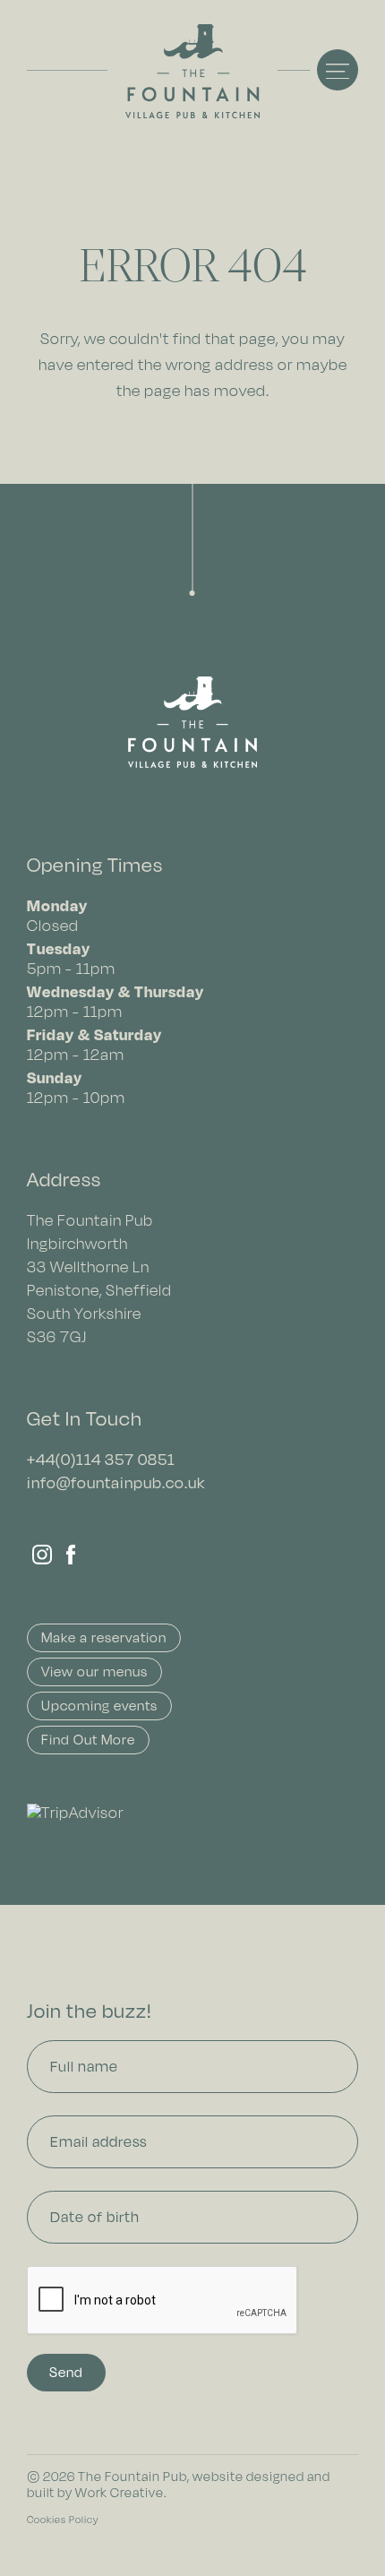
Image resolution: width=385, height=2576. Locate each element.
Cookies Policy (63, 2520)
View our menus (94, 1671)
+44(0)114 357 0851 (101, 1459)
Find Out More (88, 1740)
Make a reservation (104, 1637)
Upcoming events (99, 1706)
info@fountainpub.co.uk (116, 1482)
